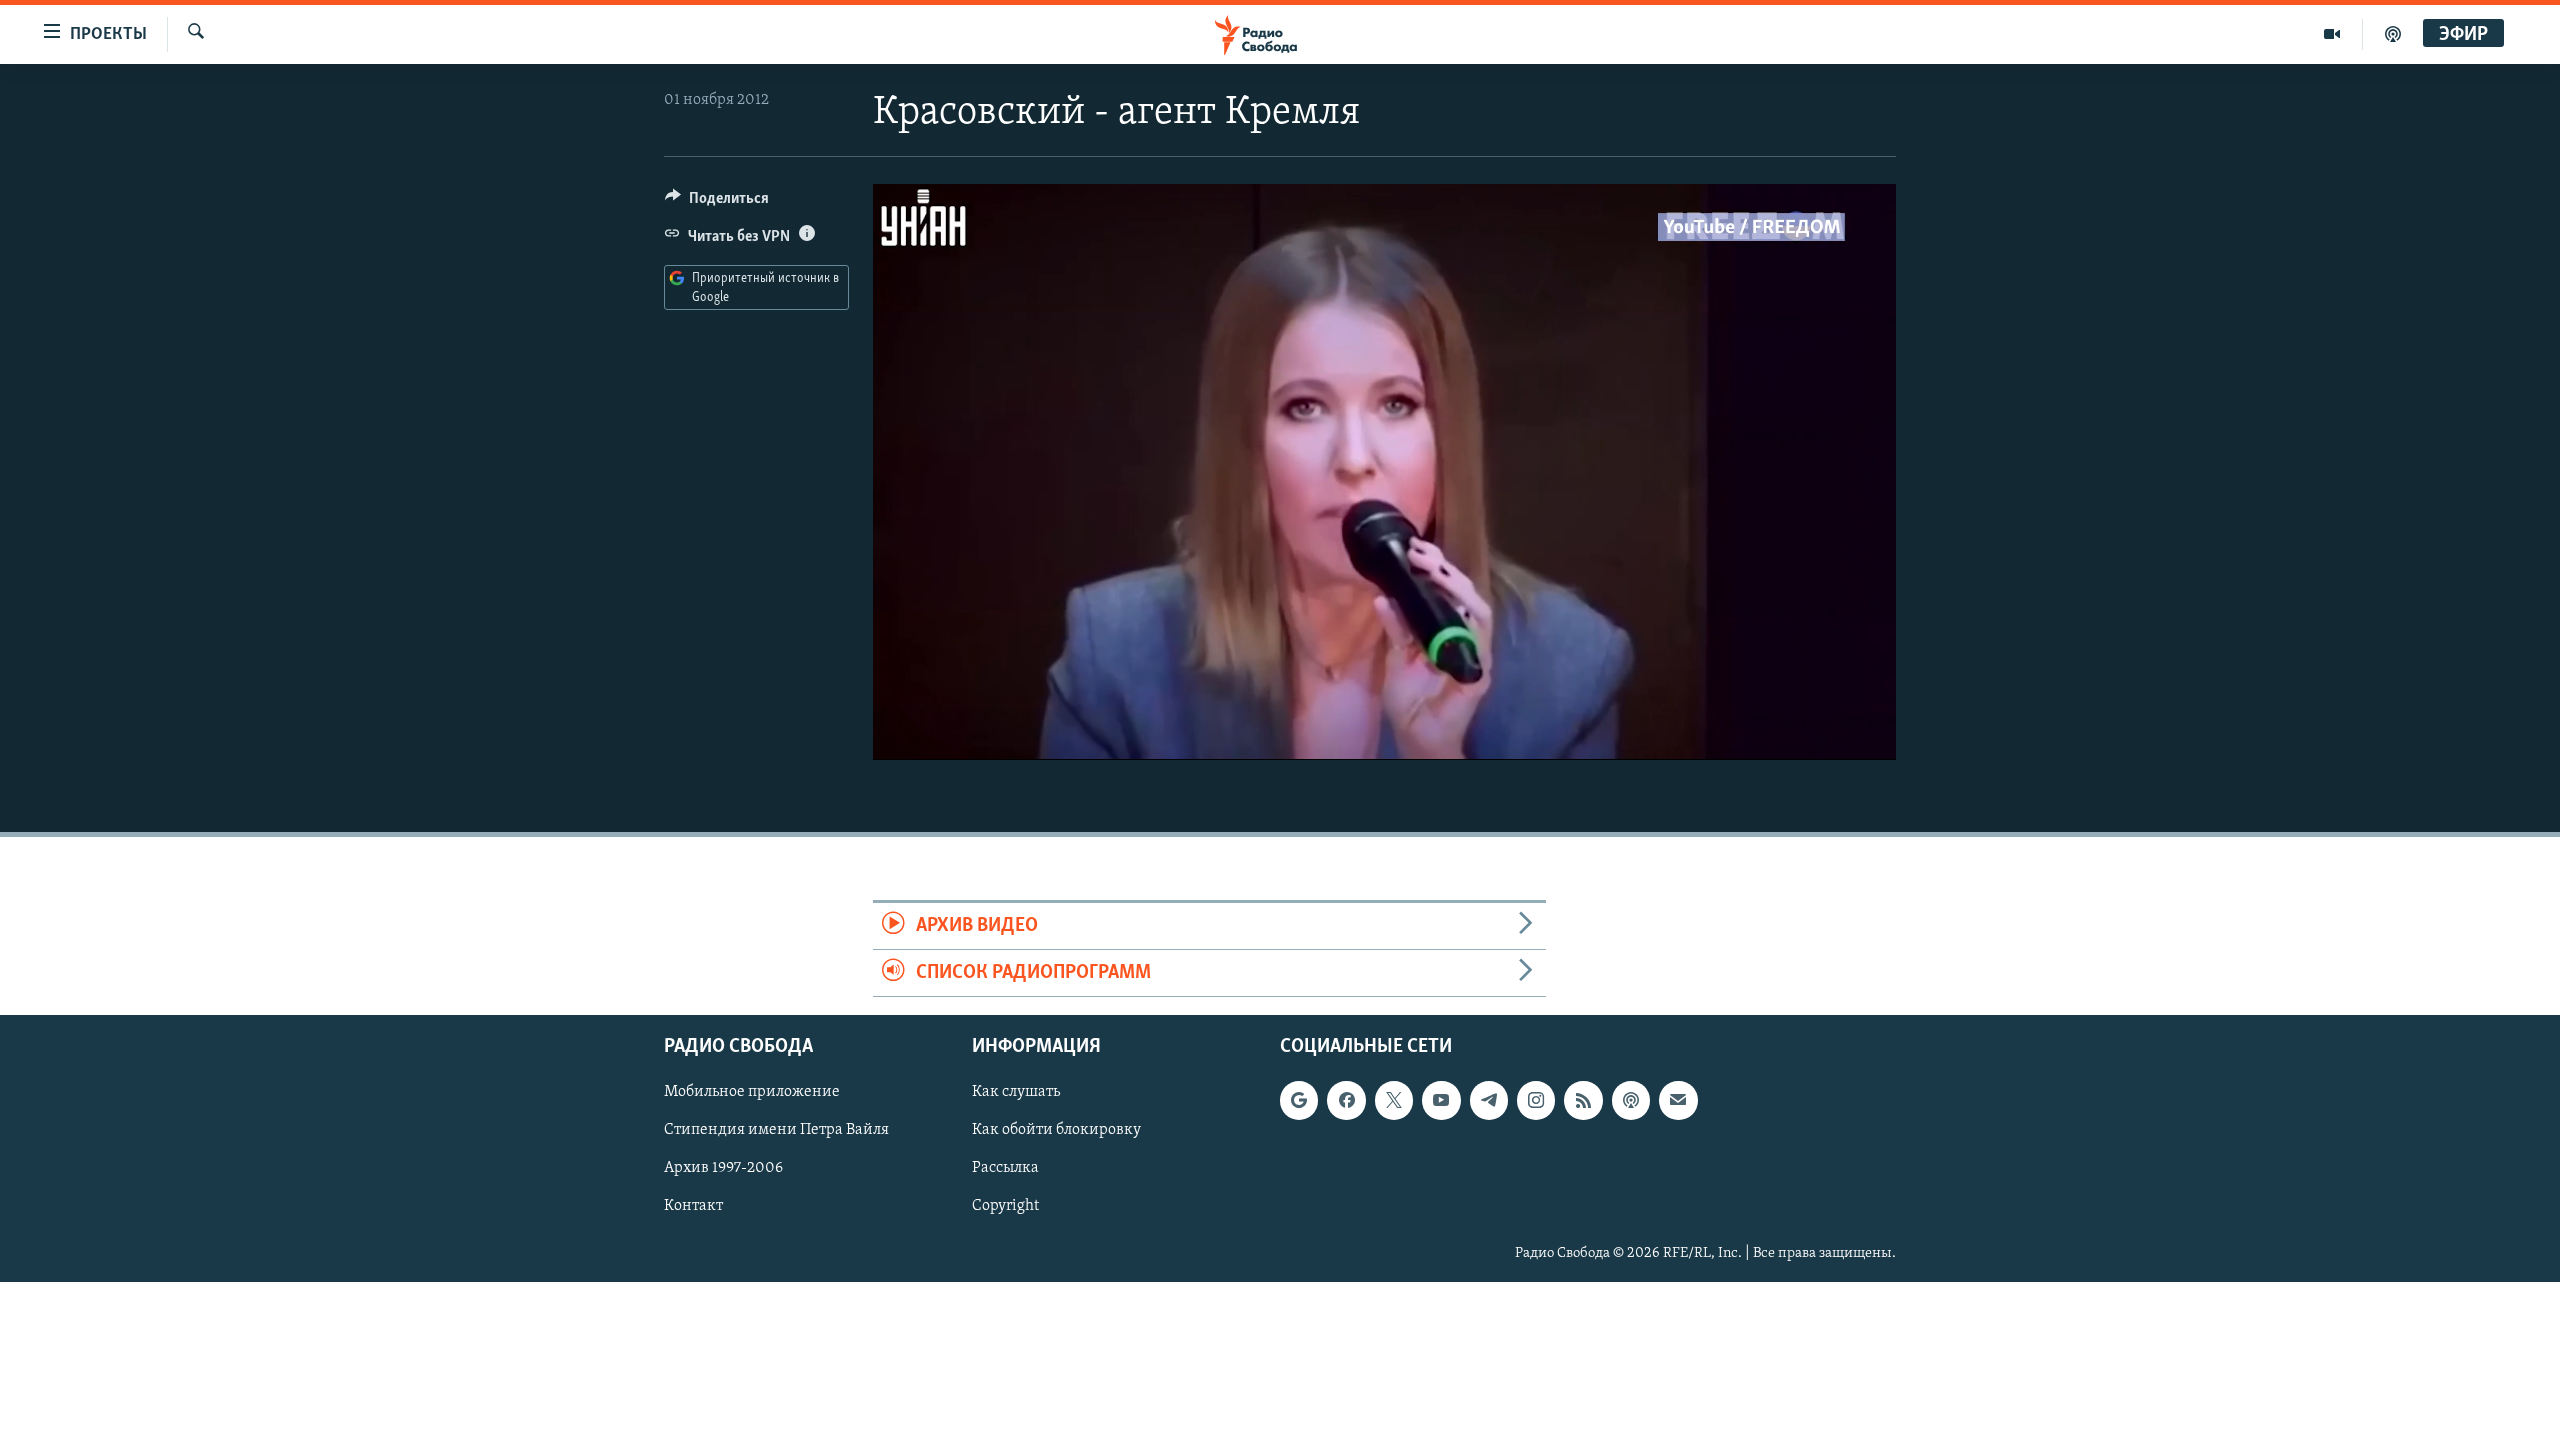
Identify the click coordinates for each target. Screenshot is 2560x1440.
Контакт (693, 1207)
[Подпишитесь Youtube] (1441, 1101)
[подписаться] (1678, 1101)
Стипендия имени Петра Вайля (776, 1131)
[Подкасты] (1631, 1101)
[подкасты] (2393, 34)
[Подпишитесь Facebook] (1346, 1101)
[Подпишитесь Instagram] (1536, 1101)
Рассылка (1005, 1169)
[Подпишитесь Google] (1299, 1101)
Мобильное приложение (752, 1093)
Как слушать (1016, 1093)
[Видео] (2332, 34)
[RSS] (1583, 1101)
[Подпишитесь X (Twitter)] (1394, 1101)
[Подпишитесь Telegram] (1489, 1101)
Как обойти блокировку (1056, 1131)
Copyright (1005, 1207)
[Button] (717, 203)
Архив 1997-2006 (723, 1169)
